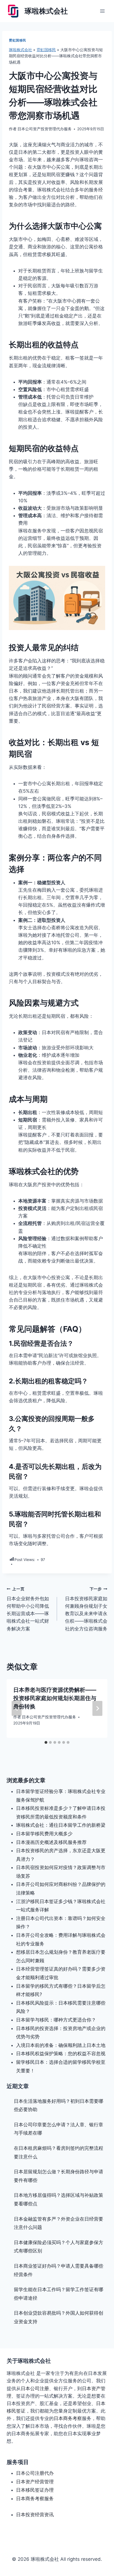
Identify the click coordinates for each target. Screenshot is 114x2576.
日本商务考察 (68, 2418)
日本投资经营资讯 (35, 2515)
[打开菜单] (102, 11)
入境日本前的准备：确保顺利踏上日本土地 (61, 2045)
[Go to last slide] (17, 1708)
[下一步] (97, 1708)
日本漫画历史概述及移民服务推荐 (51, 1842)
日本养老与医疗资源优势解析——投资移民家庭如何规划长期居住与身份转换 (55, 1698)
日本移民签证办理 (35, 2490)
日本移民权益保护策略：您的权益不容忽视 (61, 2054)
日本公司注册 (35, 2388)
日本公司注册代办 (35, 2473)
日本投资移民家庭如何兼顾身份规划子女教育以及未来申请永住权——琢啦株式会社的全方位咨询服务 (86, 1609)
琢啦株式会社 (20, 50)
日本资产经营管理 (35, 2482)
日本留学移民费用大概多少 (44, 1834)
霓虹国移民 (18, 40)
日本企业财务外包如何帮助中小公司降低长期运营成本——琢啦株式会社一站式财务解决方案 (28, 1609)
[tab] (46, 1742)
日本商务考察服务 (35, 2499)
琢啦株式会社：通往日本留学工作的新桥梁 (61, 1825)
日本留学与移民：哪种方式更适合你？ (56, 2020)
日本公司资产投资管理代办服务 (45, 129)
